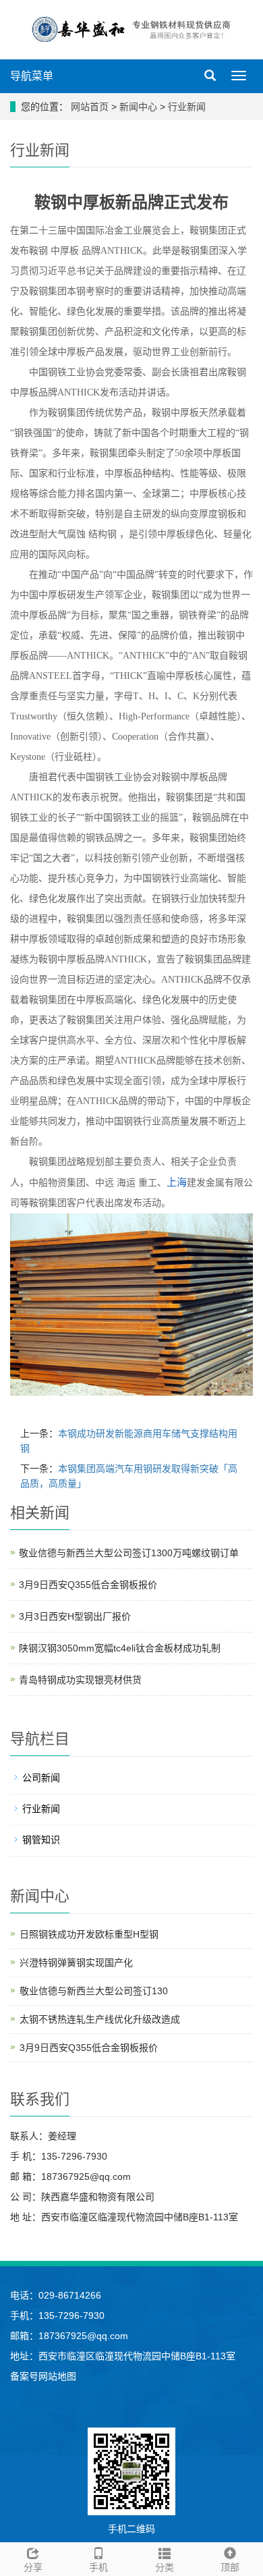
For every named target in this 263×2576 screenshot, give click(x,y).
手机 (98, 2567)
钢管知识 (41, 1840)
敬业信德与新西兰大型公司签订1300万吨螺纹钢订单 (129, 1553)
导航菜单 (32, 76)
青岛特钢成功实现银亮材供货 (80, 1680)
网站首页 (90, 107)
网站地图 (57, 2376)
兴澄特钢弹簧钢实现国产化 (76, 1963)
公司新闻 (41, 1778)
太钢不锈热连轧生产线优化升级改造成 (100, 2019)
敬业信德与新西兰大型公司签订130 (94, 1991)
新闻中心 (140, 107)
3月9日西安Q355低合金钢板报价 (88, 1585)
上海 (177, 1182)
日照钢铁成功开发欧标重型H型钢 (89, 1934)
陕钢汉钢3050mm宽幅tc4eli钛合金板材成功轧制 (120, 1648)
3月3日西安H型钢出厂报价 (75, 1616)
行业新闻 (185, 107)
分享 (33, 2567)
